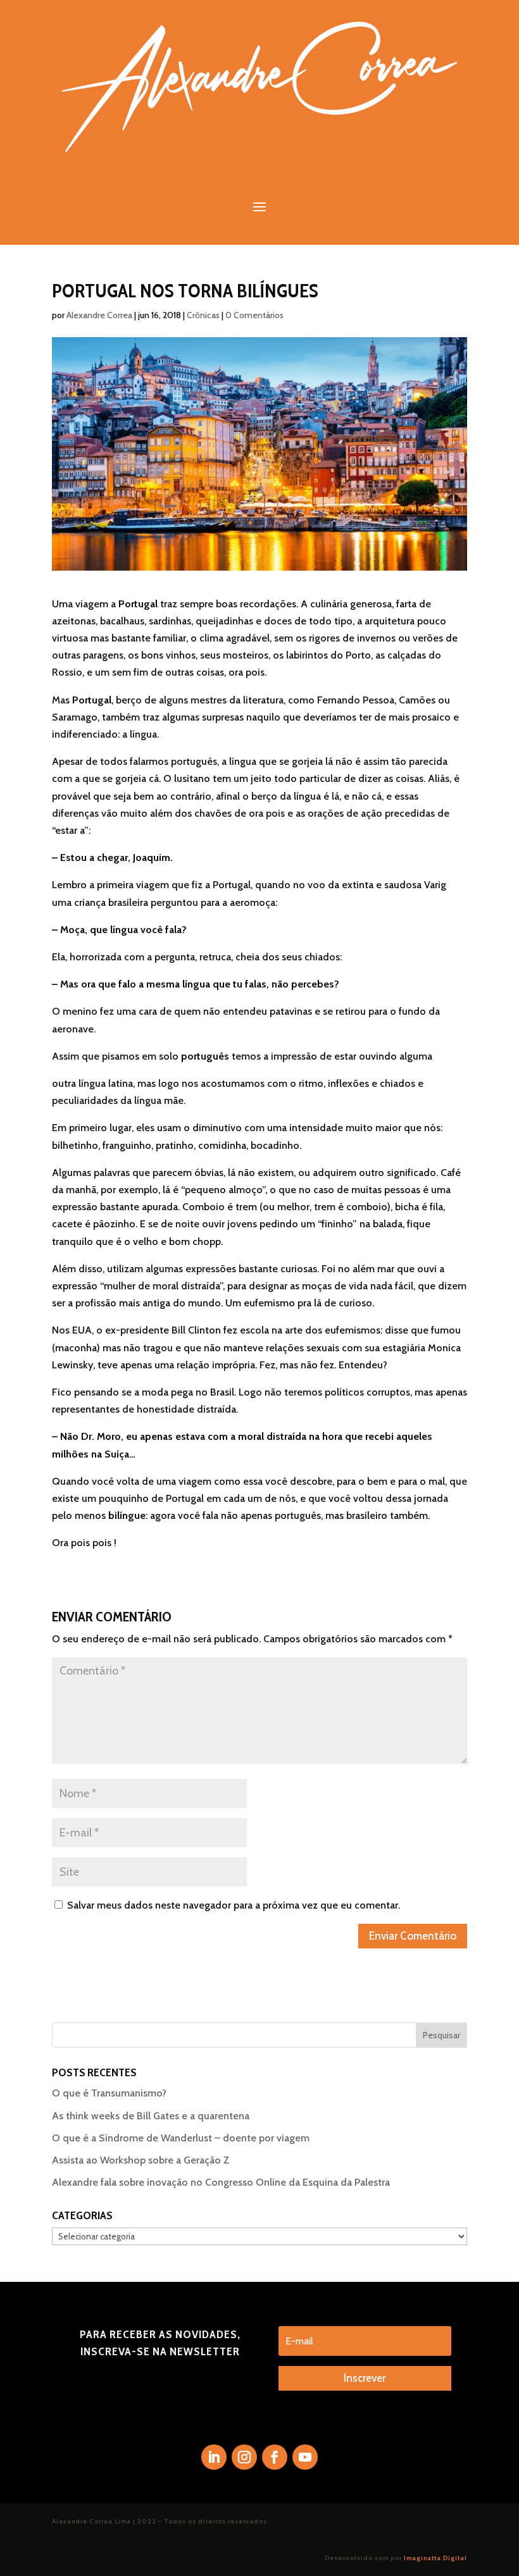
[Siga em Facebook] (275, 2457)
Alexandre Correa (99, 315)
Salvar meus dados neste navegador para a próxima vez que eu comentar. (234, 1905)
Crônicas (203, 315)
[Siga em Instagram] (244, 2457)
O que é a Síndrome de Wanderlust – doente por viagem (181, 2138)
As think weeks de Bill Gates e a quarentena (151, 2116)
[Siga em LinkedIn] (214, 2457)
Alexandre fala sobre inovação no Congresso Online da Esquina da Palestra (221, 2182)
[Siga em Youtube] (305, 2457)
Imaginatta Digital (435, 2558)
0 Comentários (254, 315)
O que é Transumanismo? (109, 2093)
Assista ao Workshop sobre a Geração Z (141, 2160)
